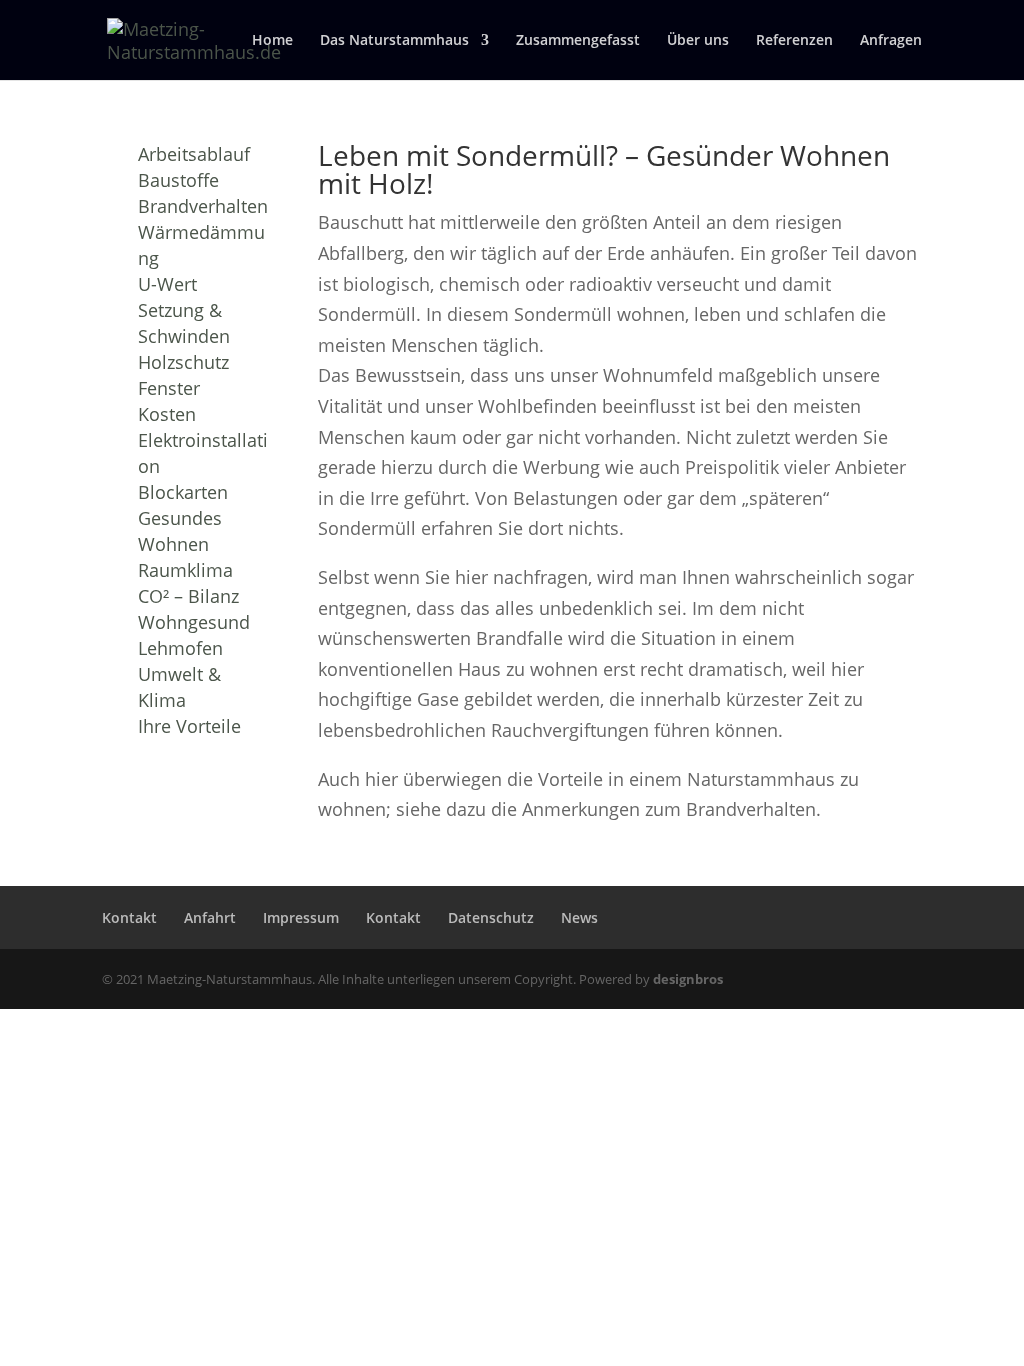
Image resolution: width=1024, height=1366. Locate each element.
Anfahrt (210, 917)
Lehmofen (180, 648)
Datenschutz (491, 917)
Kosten (167, 414)
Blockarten (183, 492)
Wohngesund (194, 622)
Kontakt (129, 917)
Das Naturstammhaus (394, 41)
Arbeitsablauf (194, 154)
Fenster (169, 388)
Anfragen (891, 41)
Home (272, 41)
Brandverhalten (203, 206)
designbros (688, 979)
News (579, 917)
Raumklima (185, 570)
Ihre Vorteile (189, 726)
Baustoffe (178, 180)
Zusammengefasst (578, 41)
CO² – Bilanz (188, 596)
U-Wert (167, 284)
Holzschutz (183, 362)
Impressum (301, 917)
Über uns (698, 41)
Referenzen (794, 41)
